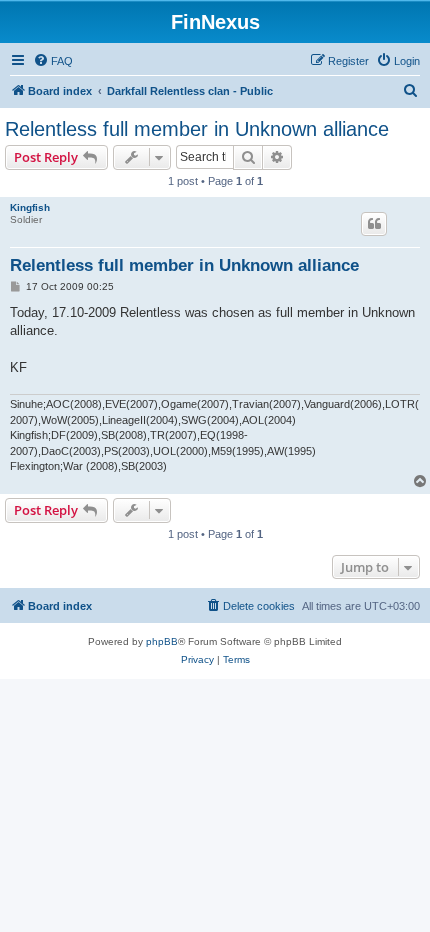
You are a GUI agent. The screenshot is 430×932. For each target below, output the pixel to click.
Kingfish (30, 207)
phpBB (162, 641)
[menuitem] (53, 61)
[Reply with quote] (374, 224)
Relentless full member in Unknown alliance (197, 129)
